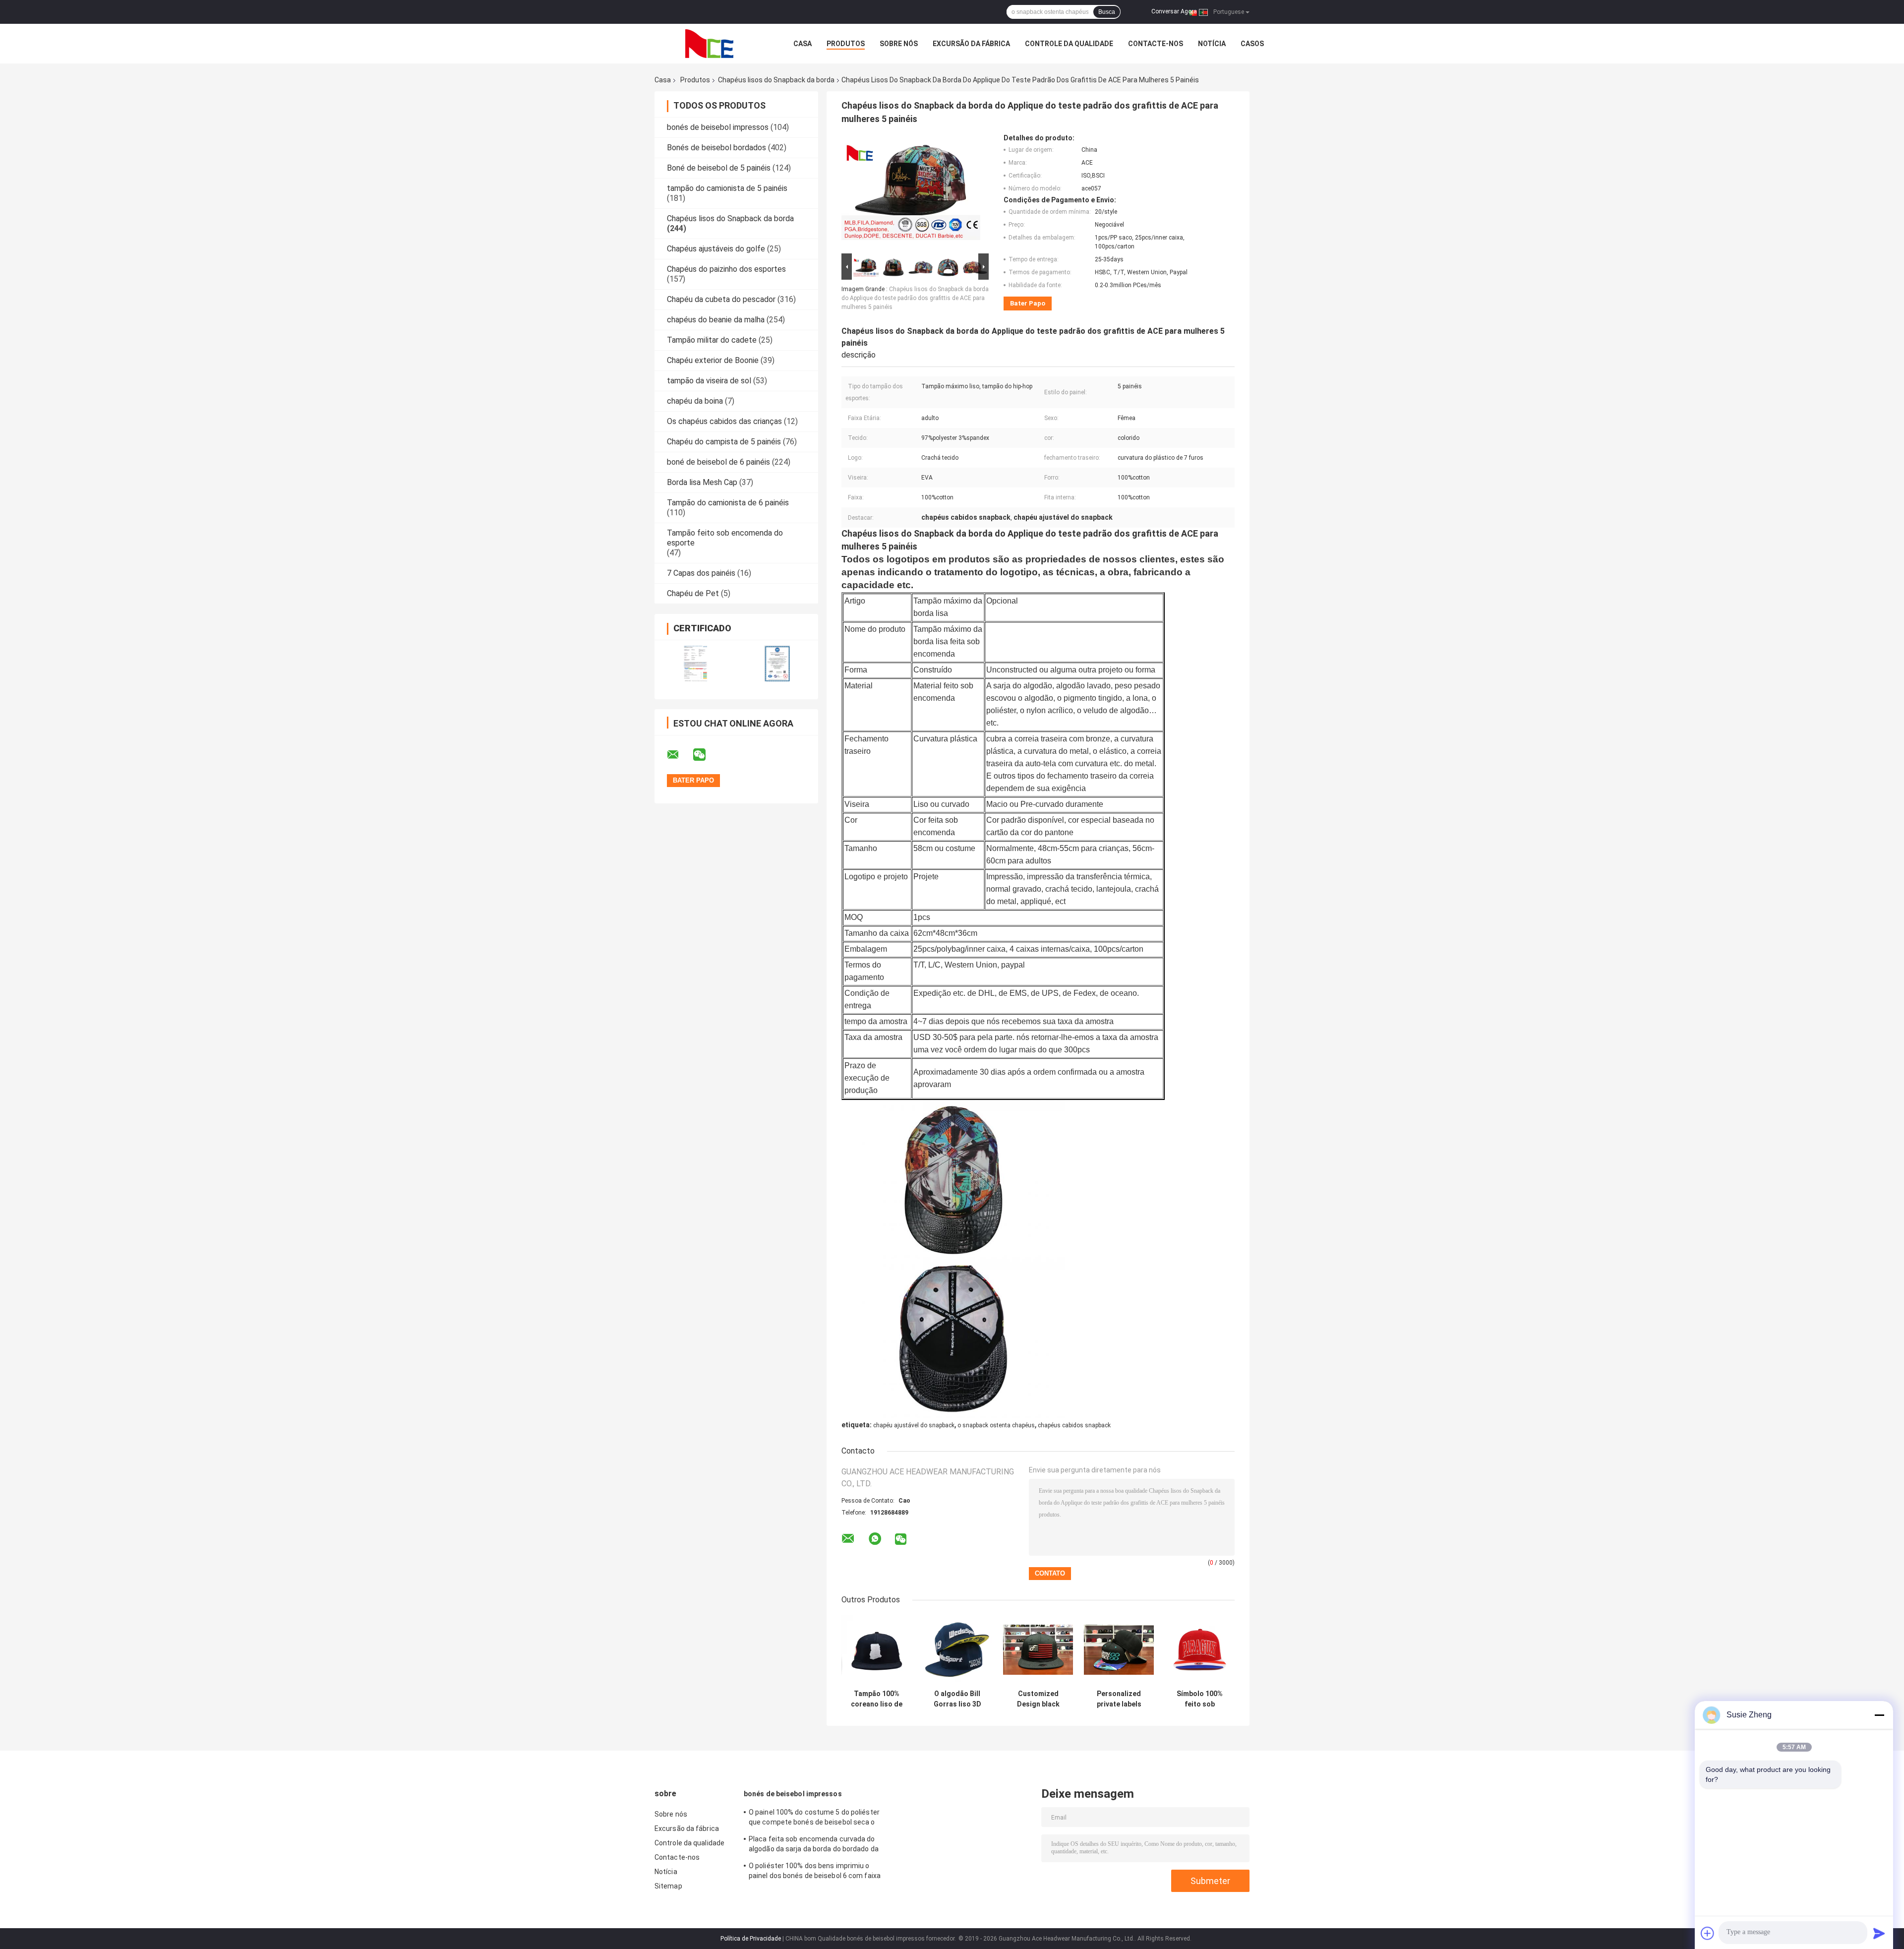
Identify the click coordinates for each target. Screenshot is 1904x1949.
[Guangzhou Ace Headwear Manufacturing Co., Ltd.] (709, 44)
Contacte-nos (1156, 44)
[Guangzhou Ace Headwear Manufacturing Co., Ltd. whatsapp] (875, 1539)
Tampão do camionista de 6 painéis (728, 503)
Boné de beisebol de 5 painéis (719, 168)
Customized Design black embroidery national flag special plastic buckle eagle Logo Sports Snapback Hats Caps (1038, 1699)
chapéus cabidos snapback (1074, 1425)
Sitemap (668, 1886)
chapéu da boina (695, 401)
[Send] (1879, 1933)
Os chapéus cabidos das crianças (724, 421)
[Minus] (1879, 1715)
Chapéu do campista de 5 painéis (724, 442)
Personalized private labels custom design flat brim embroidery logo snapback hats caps (1119, 1699)
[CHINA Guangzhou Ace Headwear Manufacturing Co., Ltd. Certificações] (695, 663)
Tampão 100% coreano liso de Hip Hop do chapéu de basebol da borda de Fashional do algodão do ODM (877, 1699)
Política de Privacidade (751, 1939)
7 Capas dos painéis (701, 573)
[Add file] (1708, 1933)
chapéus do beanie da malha (716, 320)
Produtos (846, 44)
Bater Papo (1028, 303)
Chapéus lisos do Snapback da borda (776, 80)
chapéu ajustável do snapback (914, 1425)
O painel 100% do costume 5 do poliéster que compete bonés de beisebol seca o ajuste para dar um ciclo (814, 1819)
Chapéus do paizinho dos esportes (726, 269)
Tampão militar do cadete (712, 340)
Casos (1252, 44)
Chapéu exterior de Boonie (713, 360)
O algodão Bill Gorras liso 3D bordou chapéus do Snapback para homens (957, 1699)
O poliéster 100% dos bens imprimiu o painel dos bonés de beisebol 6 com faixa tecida (815, 1872)
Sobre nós (899, 44)
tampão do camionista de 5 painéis (727, 188)
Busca (1107, 12)
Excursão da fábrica (971, 44)
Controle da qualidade (1069, 44)
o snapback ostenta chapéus (996, 1425)
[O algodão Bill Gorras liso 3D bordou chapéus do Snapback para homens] (957, 1650)
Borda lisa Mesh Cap (702, 482)
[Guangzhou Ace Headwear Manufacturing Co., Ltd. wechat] (706, 755)
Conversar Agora (1174, 11)
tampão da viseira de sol (709, 381)
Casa (803, 44)
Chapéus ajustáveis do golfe (716, 249)
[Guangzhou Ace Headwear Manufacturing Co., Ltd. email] (679, 755)
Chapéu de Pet (693, 593)
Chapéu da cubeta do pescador (721, 299)
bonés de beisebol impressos (718, 127)
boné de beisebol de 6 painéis (718, 462)
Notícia (1212, 44)
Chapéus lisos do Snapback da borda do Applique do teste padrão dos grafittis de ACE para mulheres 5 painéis (915, 298)
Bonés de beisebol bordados (716, 148)
